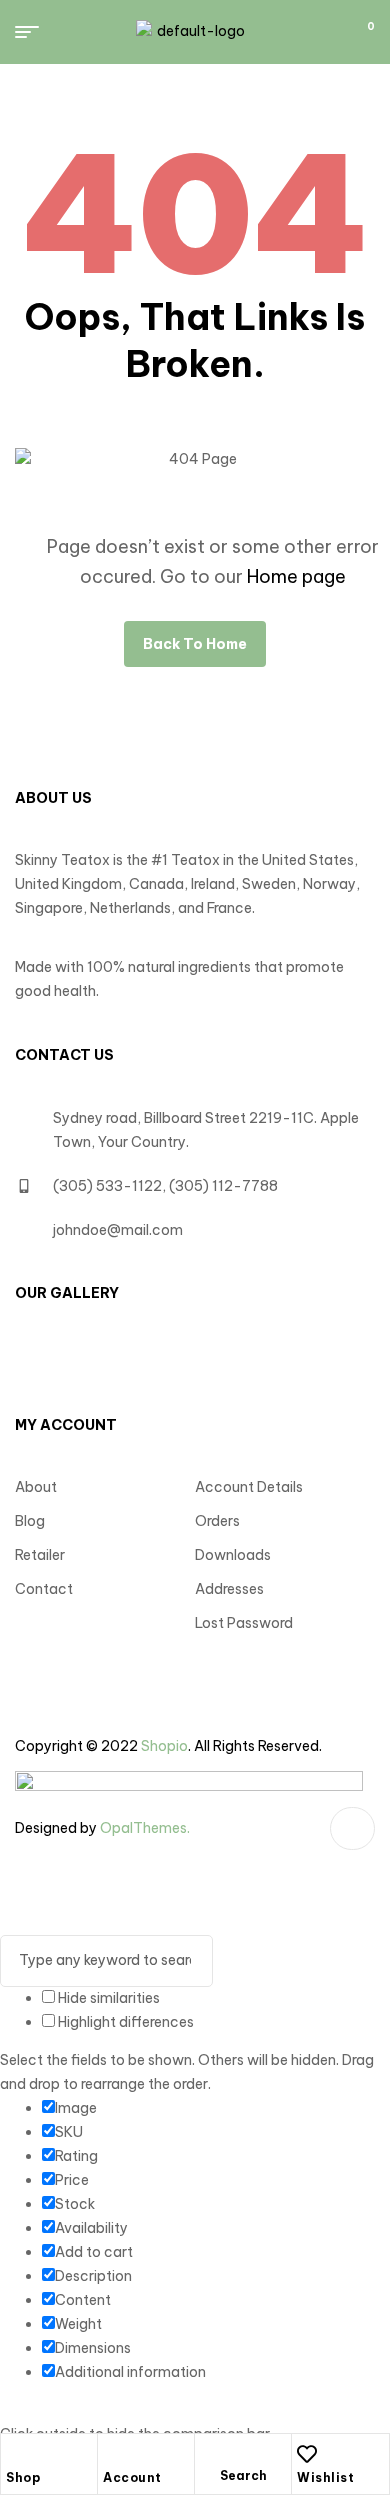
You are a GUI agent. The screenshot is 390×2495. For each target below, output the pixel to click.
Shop (23, 2477)
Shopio (164, 1746)
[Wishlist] (307, 2454)
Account (132, 2477)
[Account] (113, 2454)
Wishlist (325, 2477)
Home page (296, 576)
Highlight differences (124, 2022)
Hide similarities (107, 1998)
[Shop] (16, 2454)
